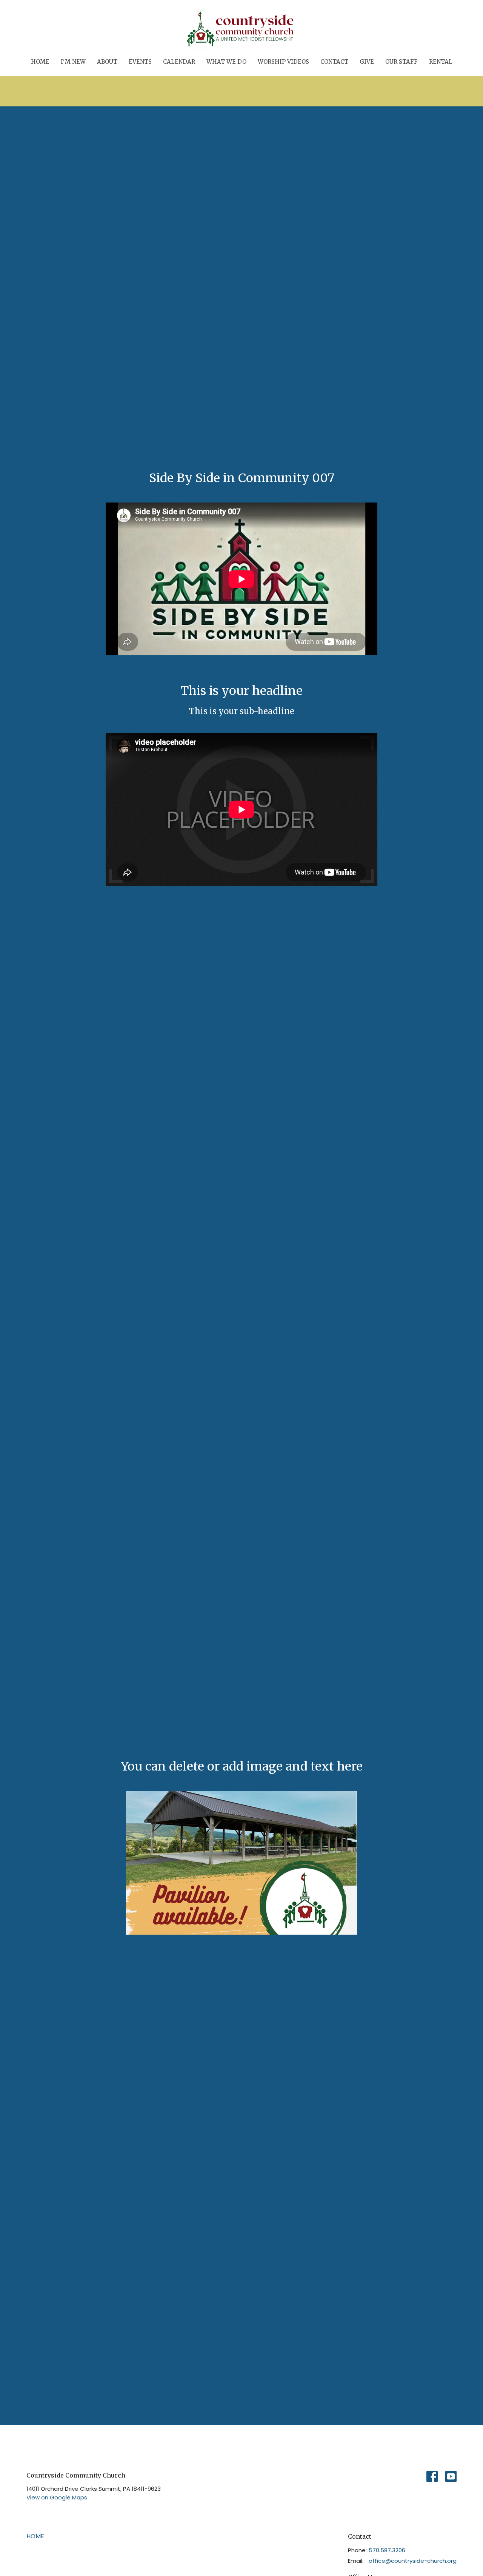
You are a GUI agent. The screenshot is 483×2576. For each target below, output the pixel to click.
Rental (441, 62)
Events (140, 62)
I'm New (73, 62)
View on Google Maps (57, 2497)
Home (40, 62)
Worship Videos (283, 62)
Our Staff (401, 62)
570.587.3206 (387, 2550)
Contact (334, 62)
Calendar (179, 62)
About (107, 62)
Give (367, 62)
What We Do (226, 62)
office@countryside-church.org (413, 2561)
